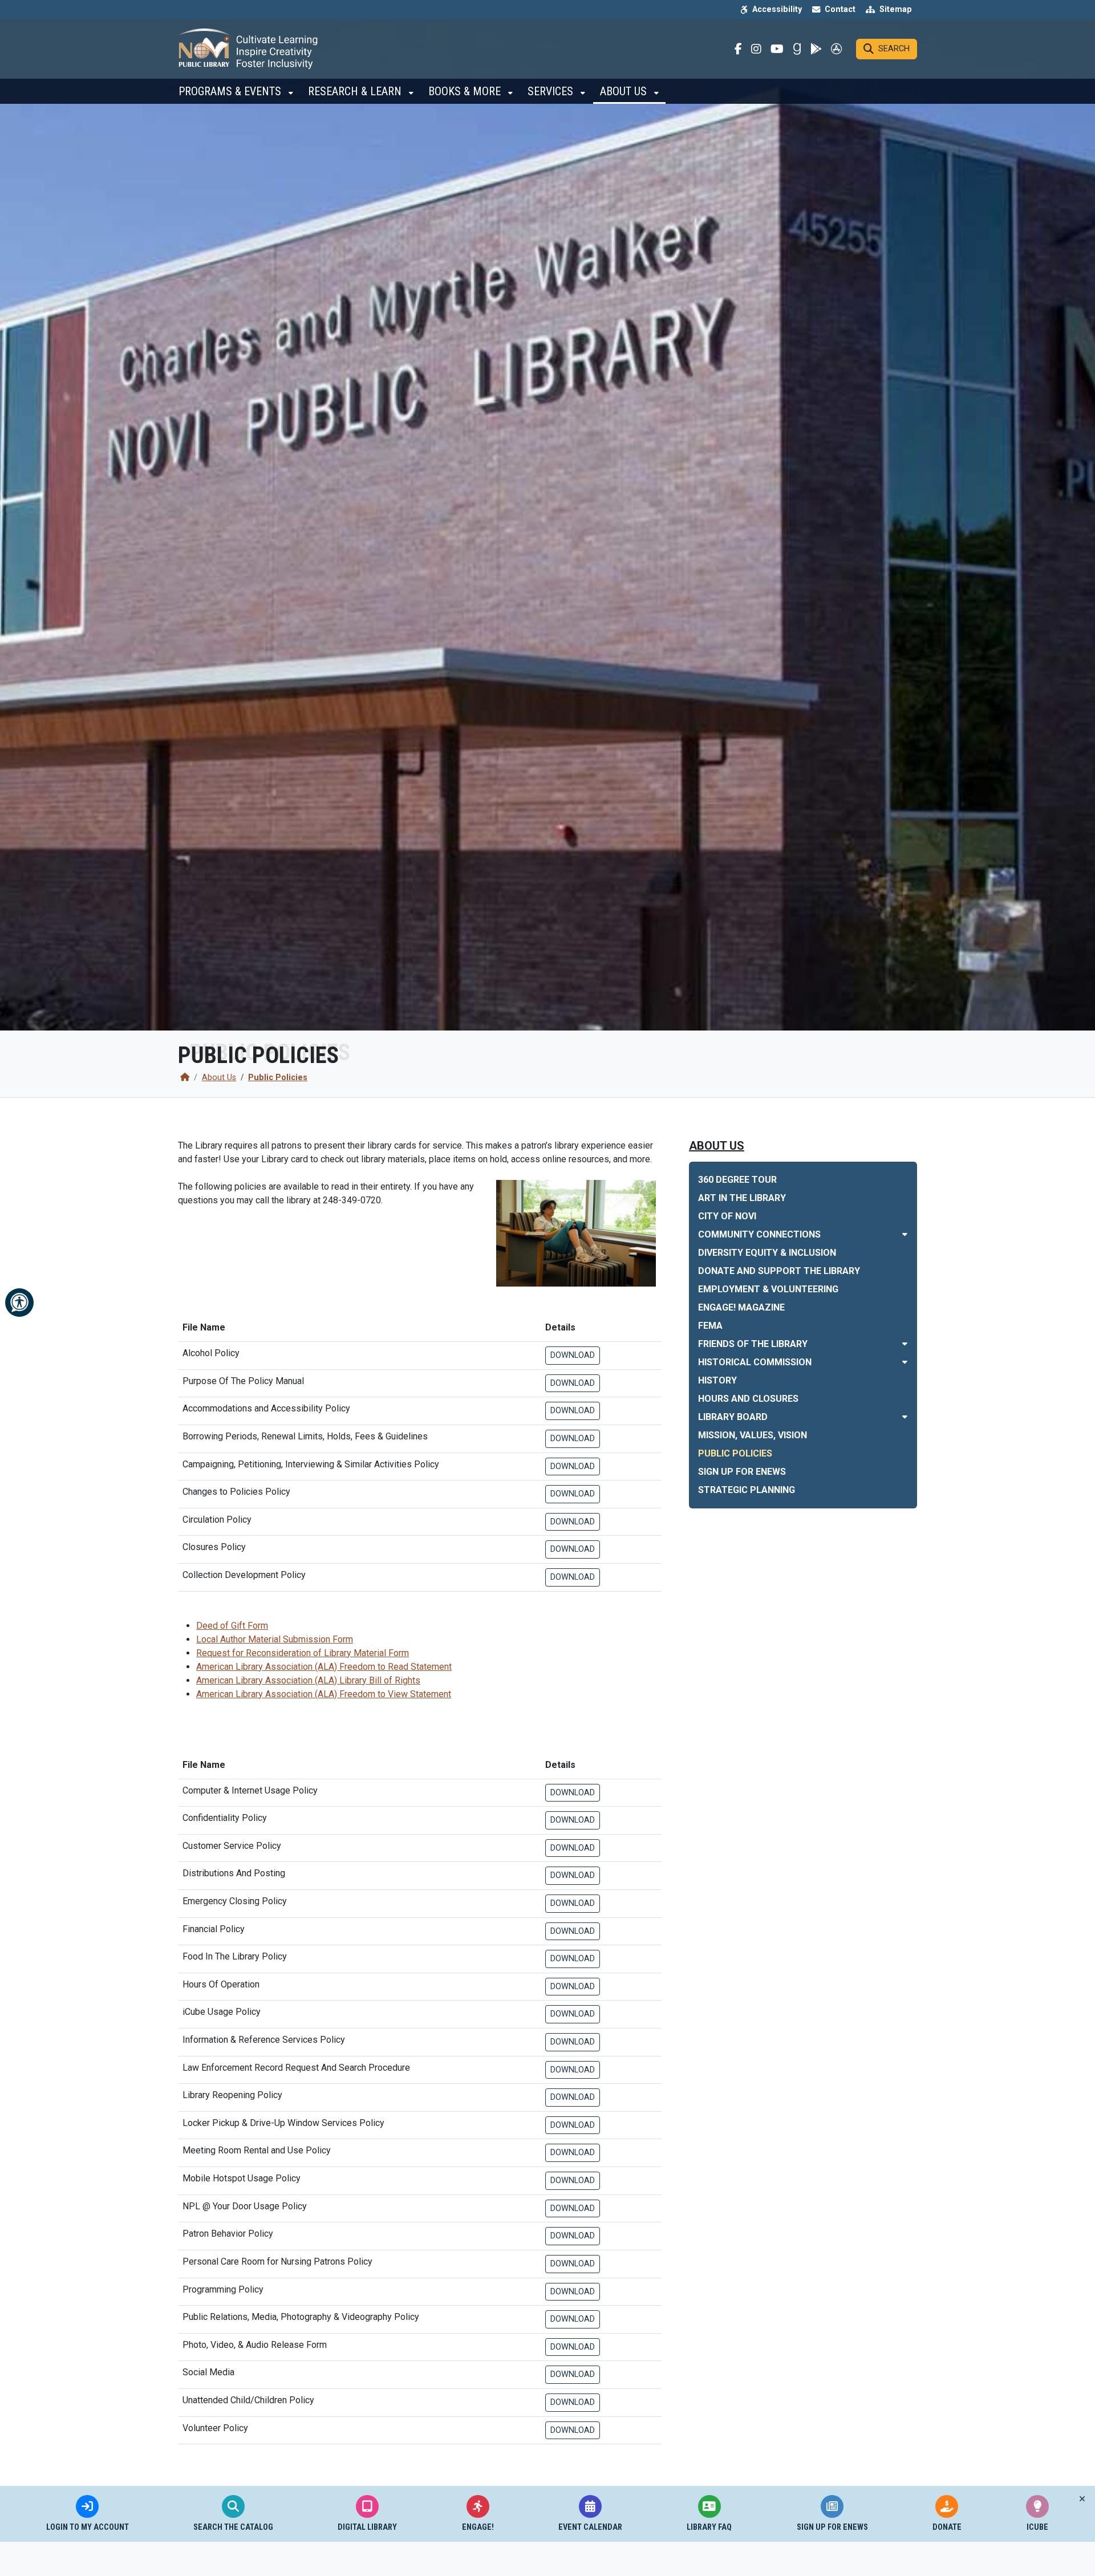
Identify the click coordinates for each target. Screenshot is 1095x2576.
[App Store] (837, 49)
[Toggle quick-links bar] (1082, 2499)
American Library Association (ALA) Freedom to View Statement (324, 1694)
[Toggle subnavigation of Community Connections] (905, 1234)
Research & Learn (356, 91)
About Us (625, 91)
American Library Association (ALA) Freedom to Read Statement (324, 1667)
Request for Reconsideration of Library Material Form (303, 1653)
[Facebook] (738, 49)
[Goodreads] (797, 49)
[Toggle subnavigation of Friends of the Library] (905, 1344)
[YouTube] (777, 49)
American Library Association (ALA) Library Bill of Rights (308, 1680)
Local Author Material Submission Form (275, 1639)
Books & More (466, 91)
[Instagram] (756, 49)
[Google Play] (816, 49)
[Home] (185, 1078)
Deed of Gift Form (232, 1626)
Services (552, 91)
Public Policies (278, 1078)
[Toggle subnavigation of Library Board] (905, 1417)
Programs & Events (231, 91)
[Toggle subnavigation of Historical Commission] (905, 1362)
